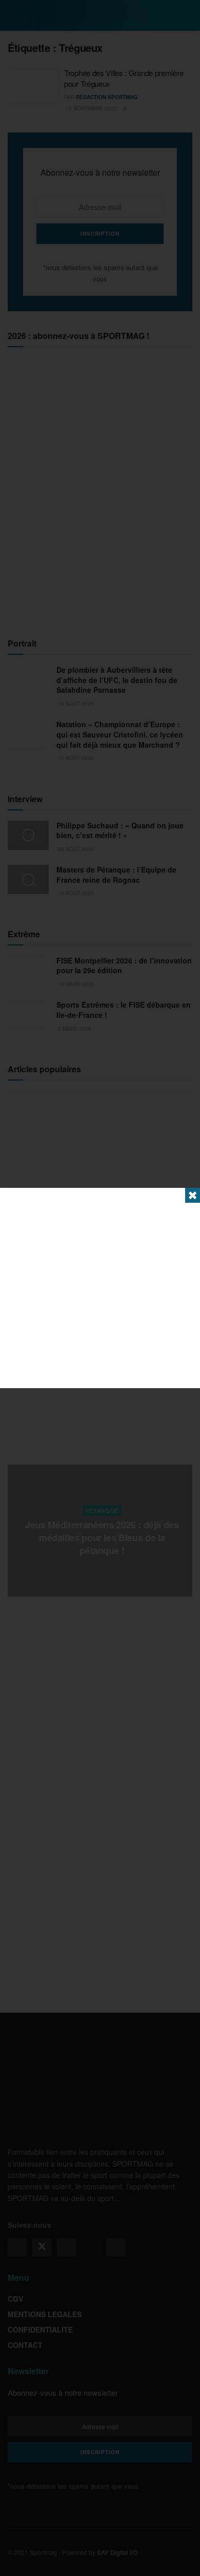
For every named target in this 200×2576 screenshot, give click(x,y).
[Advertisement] (100, 1288)
